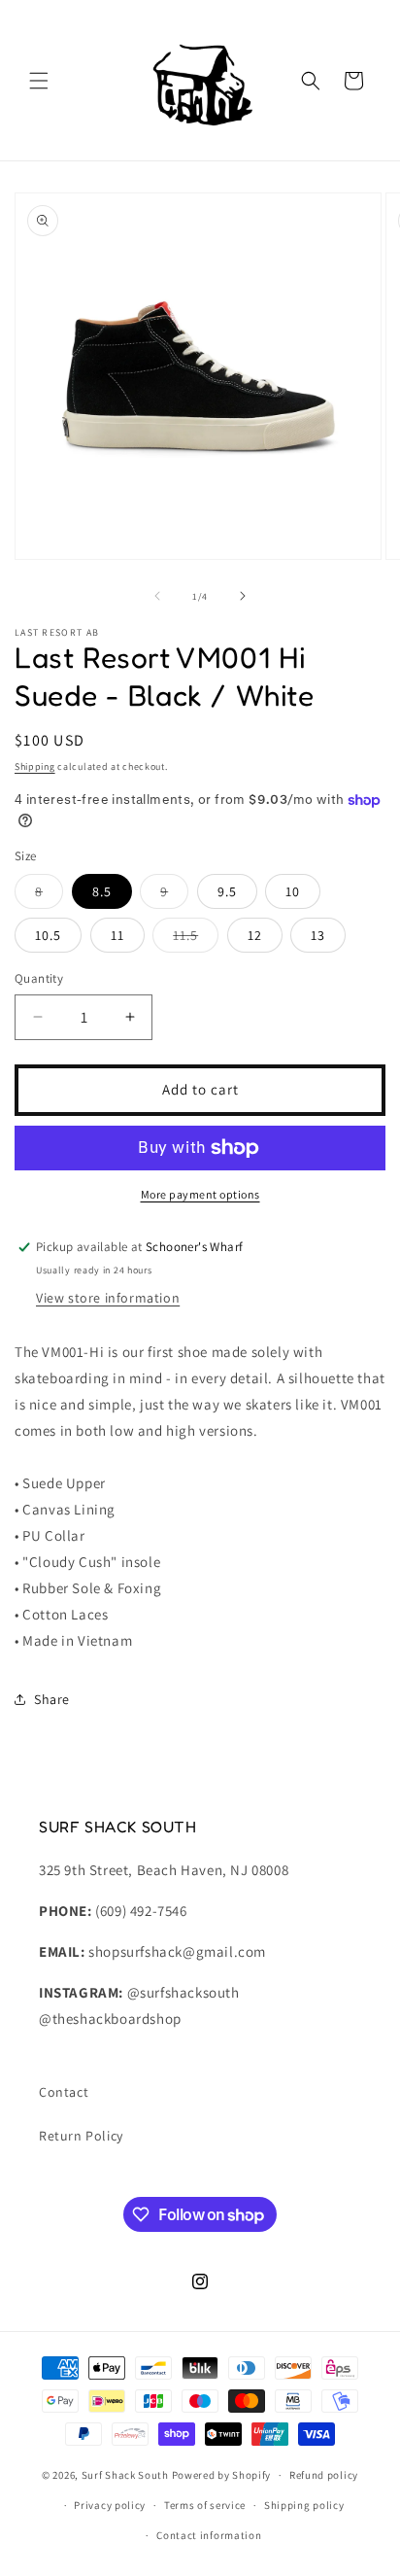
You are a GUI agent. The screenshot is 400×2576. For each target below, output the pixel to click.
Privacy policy (110, 2505)
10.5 (48, 935)
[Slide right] (243, 596)
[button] (39, 81)
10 (293, 891)
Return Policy (81, 2136)
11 (117, 935)
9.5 (227, 891)
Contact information (209, 2535)
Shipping (35, 766)
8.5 (102, 891)
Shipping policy (304, 2505)
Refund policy (324, 2475)
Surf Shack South (125, 2475)
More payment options (200, 1194)
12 (255, 935)
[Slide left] (157, 596)
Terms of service (205, 2505)
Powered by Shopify (222, 2475)
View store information (108, 1298)
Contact (64, 2092)
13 (318, 935)
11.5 (196, 939)
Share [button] (52, 1699)
